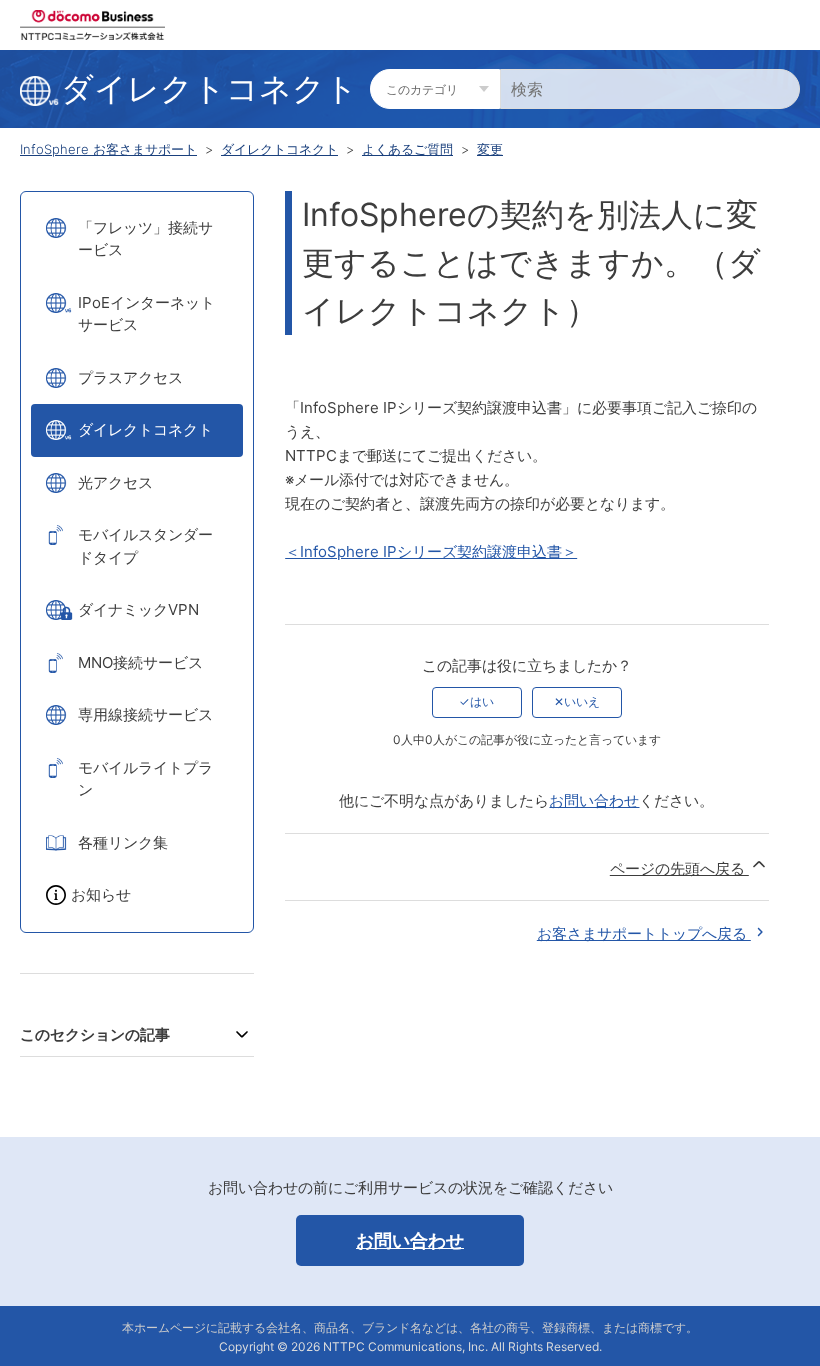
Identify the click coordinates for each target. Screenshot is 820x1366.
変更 (490, 149)
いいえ (582, 701)
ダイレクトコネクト (279, 149)
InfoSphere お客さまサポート (108, 149)
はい (482, 701)
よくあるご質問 (407, 149)
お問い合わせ (594, 800)
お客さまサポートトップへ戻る (644, 933)
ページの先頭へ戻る (679, 868)
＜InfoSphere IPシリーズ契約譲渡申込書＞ (431, 551)
